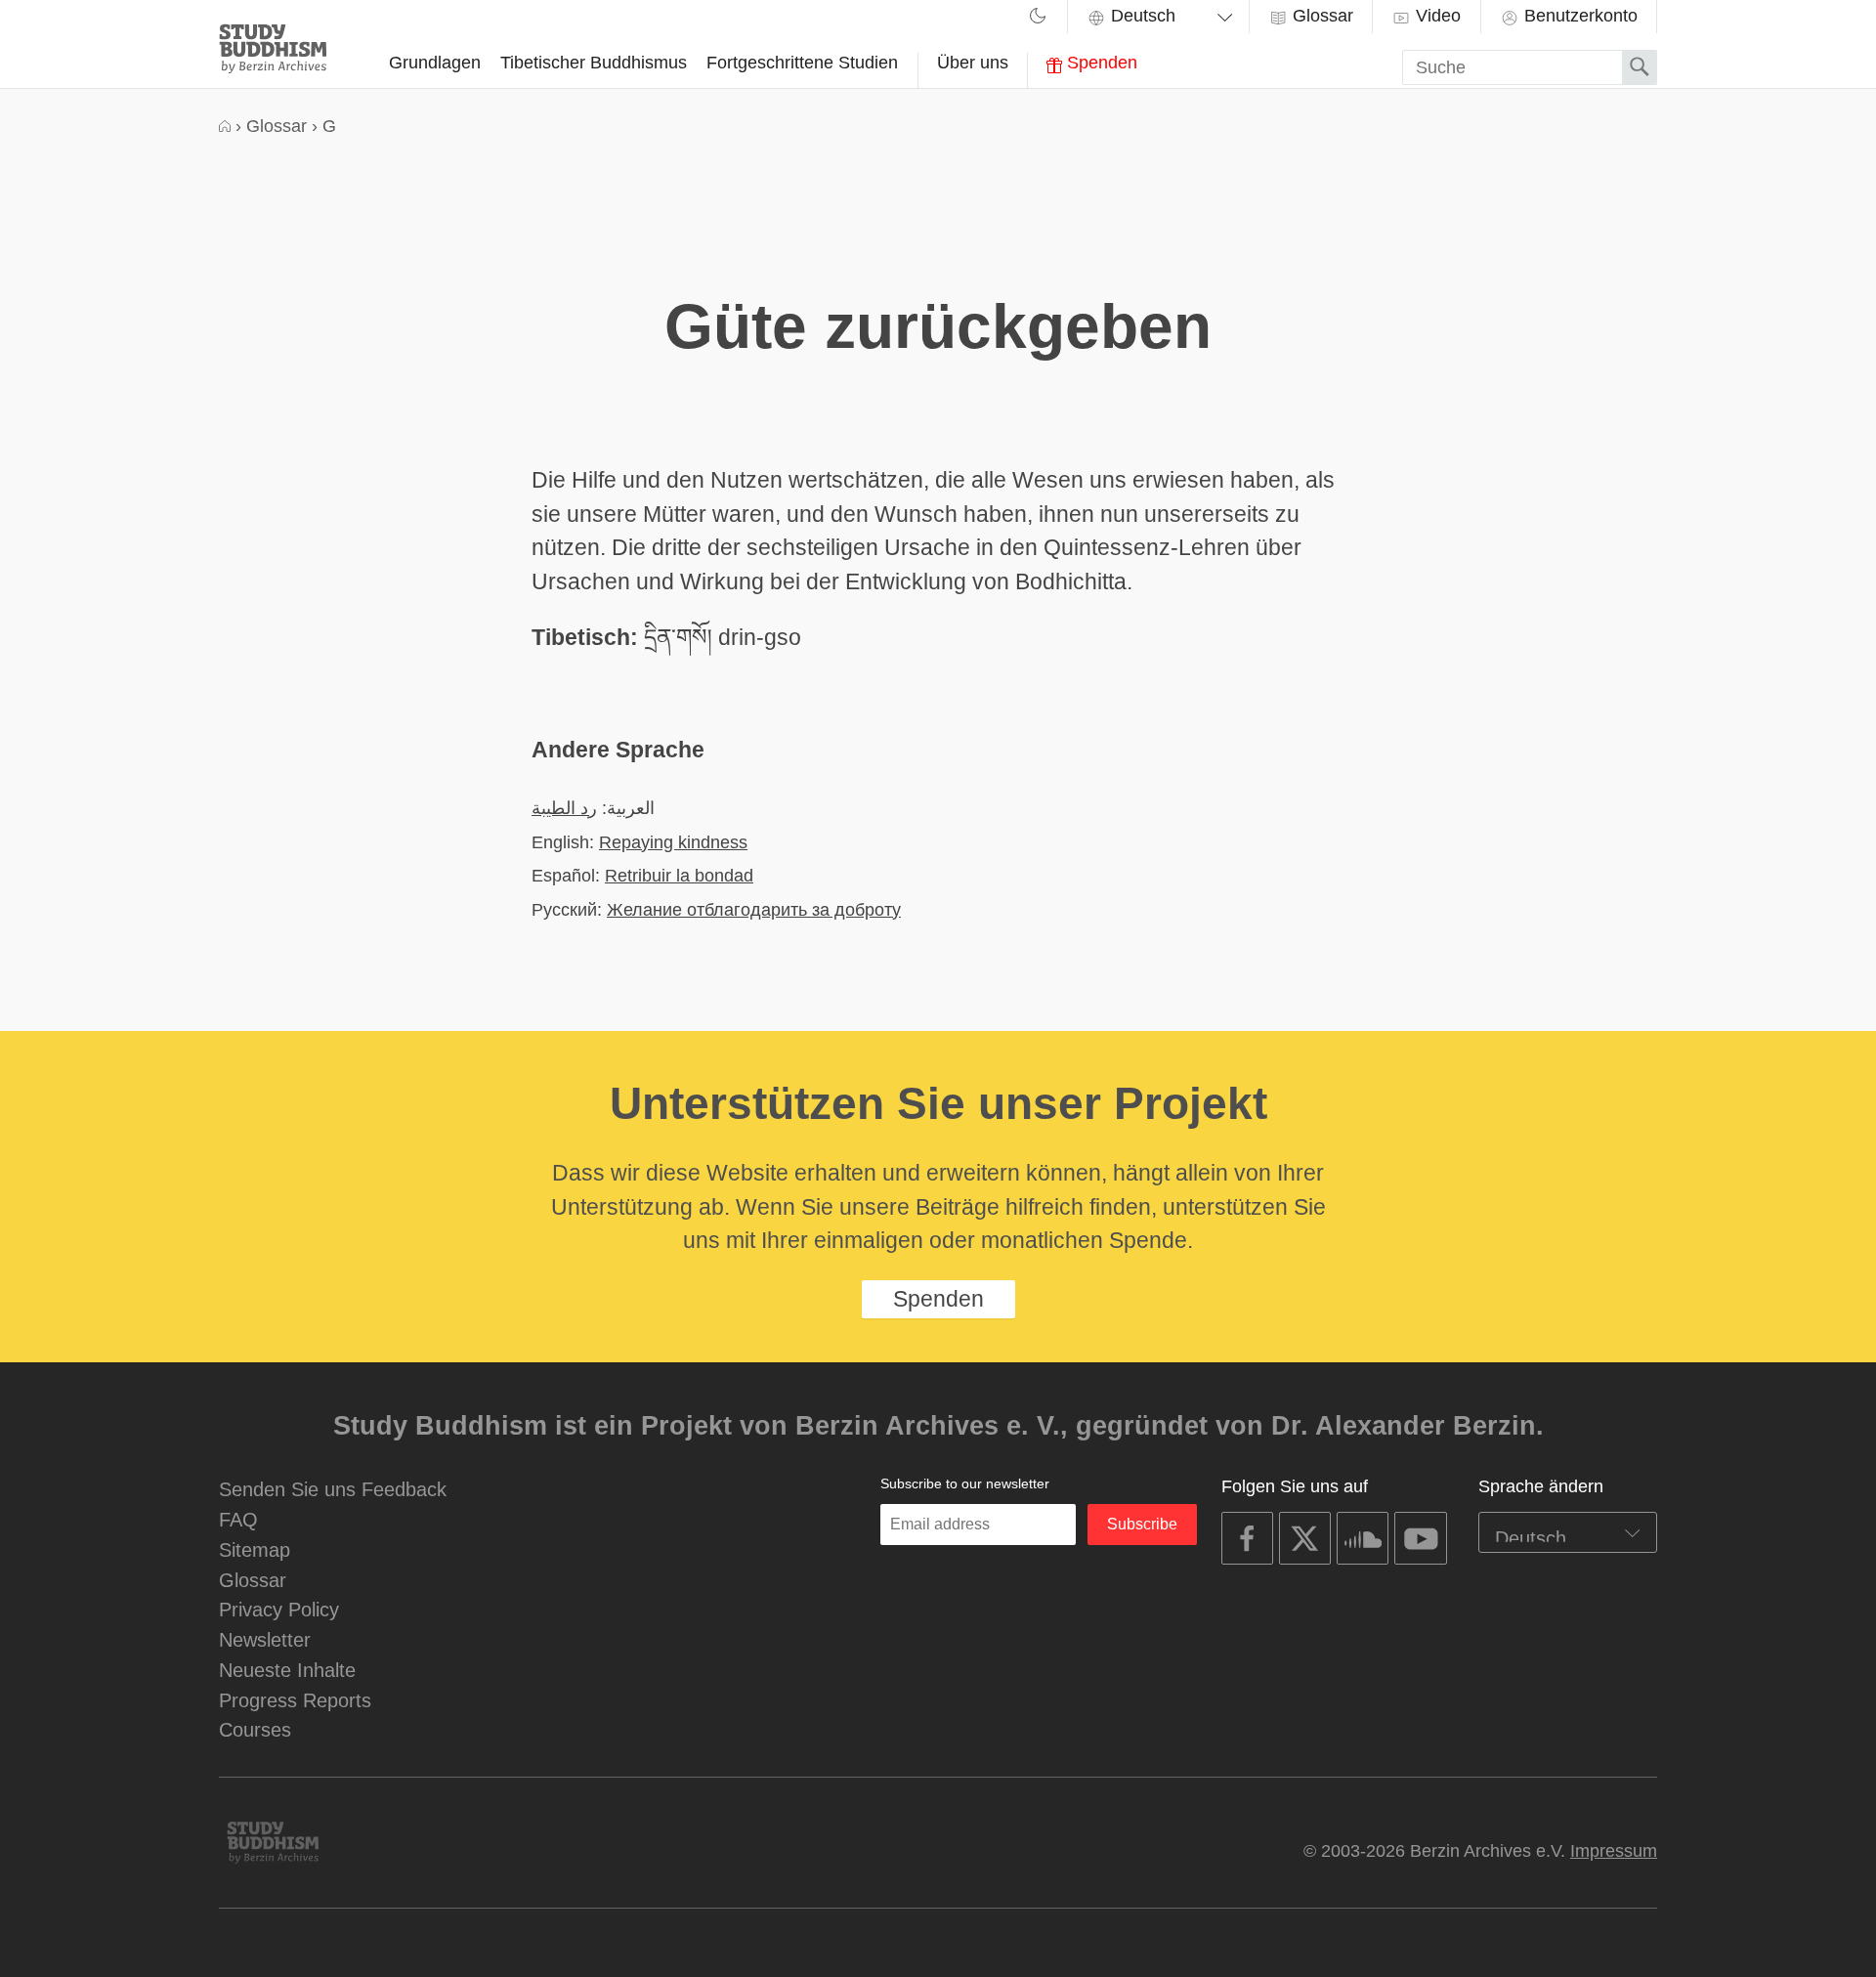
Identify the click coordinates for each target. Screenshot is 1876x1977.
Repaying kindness (673, 842)
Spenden (1100, 63)
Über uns (973, 63)
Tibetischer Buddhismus (594, 63)
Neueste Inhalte (287, 1670)
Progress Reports (295, 1700)
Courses (255, 1729)
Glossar (1321, 16)
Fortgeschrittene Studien (802, 63)
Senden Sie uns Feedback (333, 1489)
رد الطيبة (564, 808)
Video (1436, 16)
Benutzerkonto (1578, 16)
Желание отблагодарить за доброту (754, 909)
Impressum (1614, 1851)
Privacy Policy (279, 1609)
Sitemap (255, 1549)
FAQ (238, 1519)
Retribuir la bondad (679, 875)
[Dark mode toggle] (1038, 19)
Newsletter (265, 1639)
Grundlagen (435, 63)
